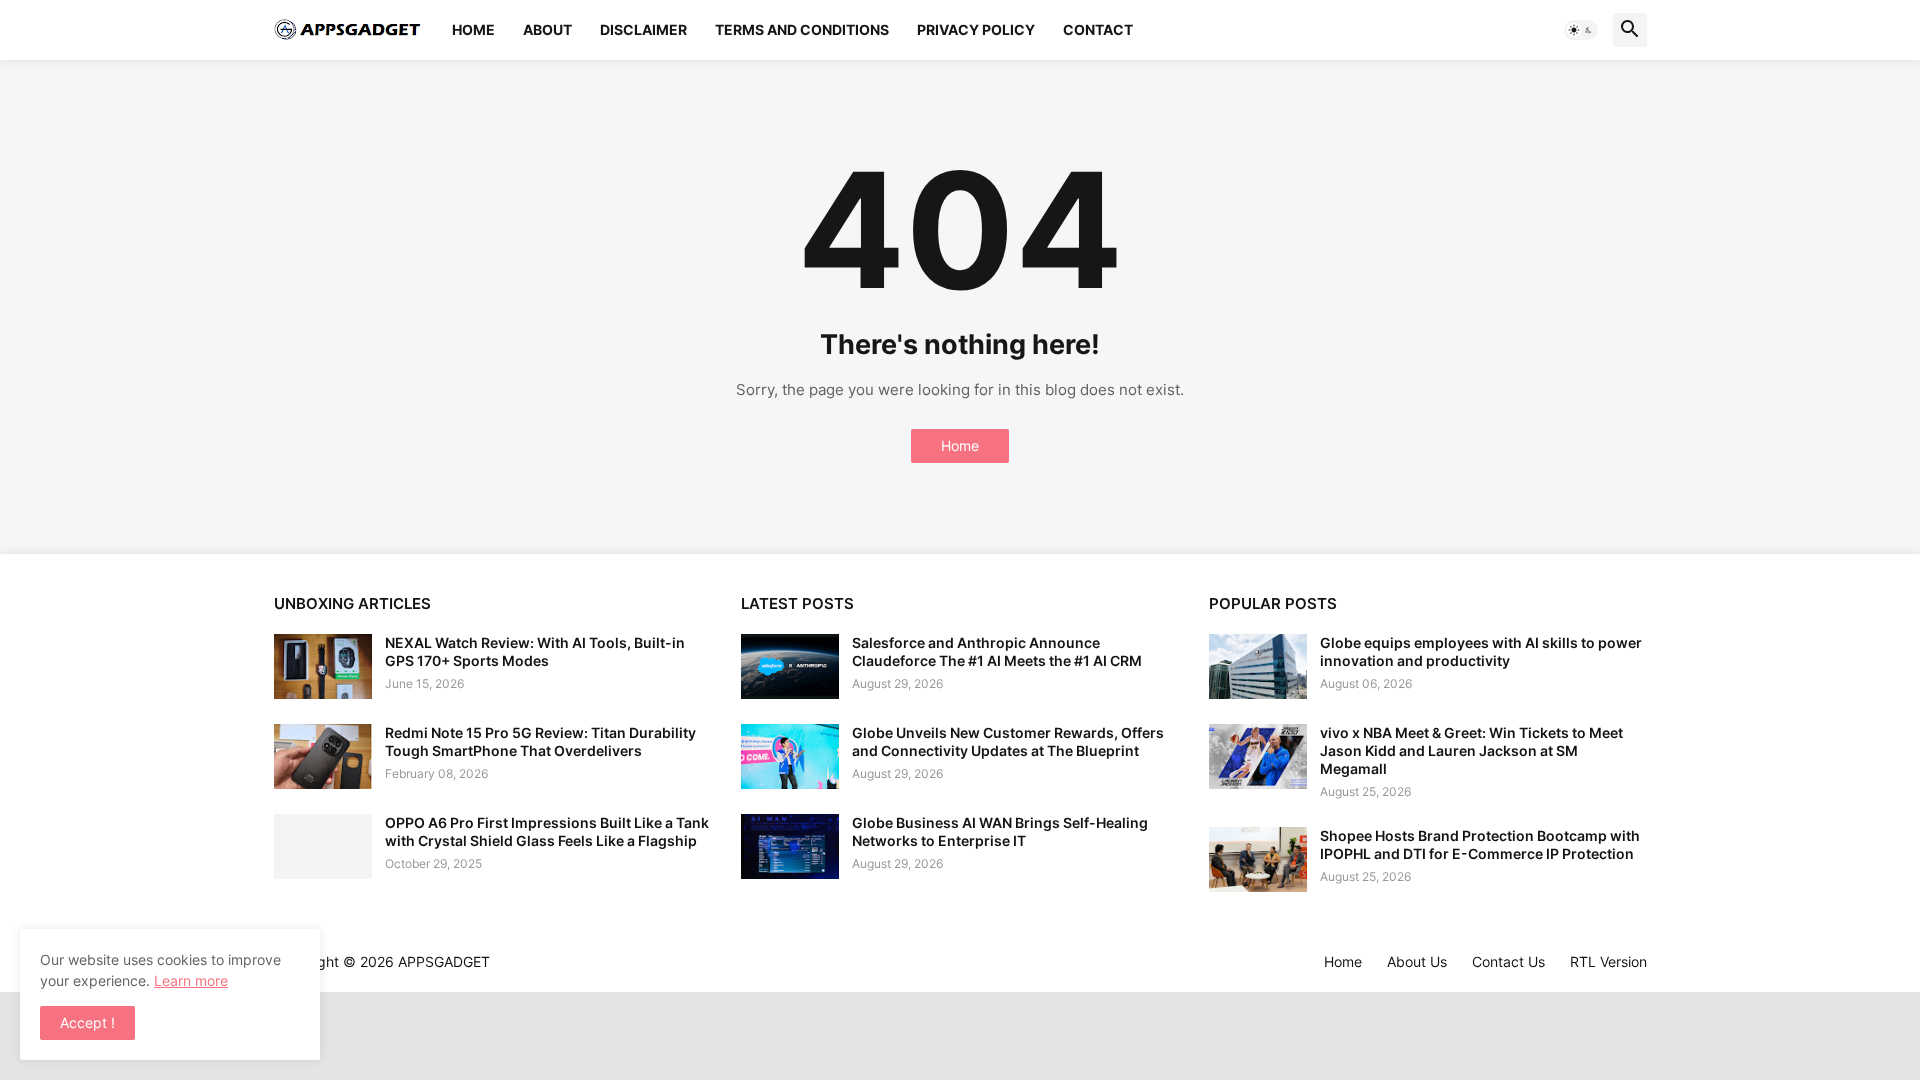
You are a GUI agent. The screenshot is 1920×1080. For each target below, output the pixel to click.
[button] (1581, 30)
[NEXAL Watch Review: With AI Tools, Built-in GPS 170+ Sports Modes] (323, 666)
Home (473, 29)
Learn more (191, 980)
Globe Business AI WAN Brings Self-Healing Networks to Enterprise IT (1000, 831)
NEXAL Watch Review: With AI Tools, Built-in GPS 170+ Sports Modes (535, 651)
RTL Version (1608, 961)
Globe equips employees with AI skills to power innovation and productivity (1481, 651)
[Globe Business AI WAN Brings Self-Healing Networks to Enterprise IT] (790, 846)
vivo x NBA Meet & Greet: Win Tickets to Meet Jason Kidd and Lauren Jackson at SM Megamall (1471, 750)
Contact (1098, 29)
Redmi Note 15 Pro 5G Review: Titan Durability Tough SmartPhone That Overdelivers (540, 741)
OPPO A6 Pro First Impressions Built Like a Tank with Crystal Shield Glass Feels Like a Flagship (547, 831)
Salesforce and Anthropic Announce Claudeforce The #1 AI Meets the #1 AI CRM (997, 651)
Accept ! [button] (87, 1022)
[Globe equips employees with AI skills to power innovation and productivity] (1258, 666)
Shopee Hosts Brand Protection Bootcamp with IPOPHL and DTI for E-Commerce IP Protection (1480, 844)
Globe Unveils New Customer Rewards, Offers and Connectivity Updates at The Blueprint (1008, 741)
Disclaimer (643, 29)
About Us (1417, 961)
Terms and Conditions (802, 29)
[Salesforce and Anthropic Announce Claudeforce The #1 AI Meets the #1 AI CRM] (790, 666)
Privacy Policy (976, 29)
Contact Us (1508, 961)
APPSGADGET (444, 961)
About (547, 29)
